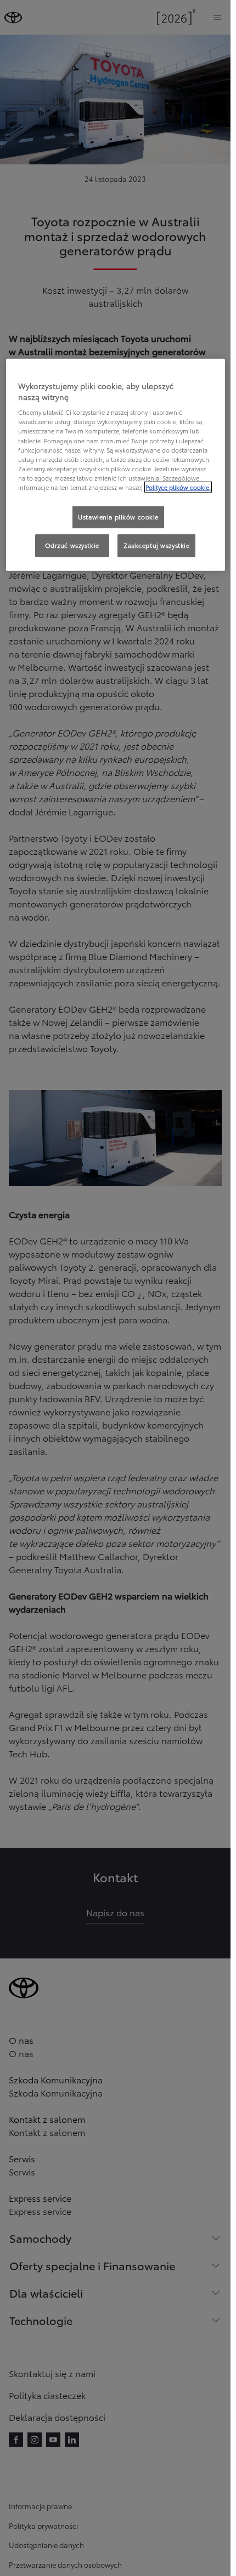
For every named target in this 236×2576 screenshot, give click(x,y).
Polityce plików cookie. (178, 487)
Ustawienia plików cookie (118, 517)
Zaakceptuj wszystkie (156, 545)
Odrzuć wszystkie (72, 545)
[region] (116, 465)
